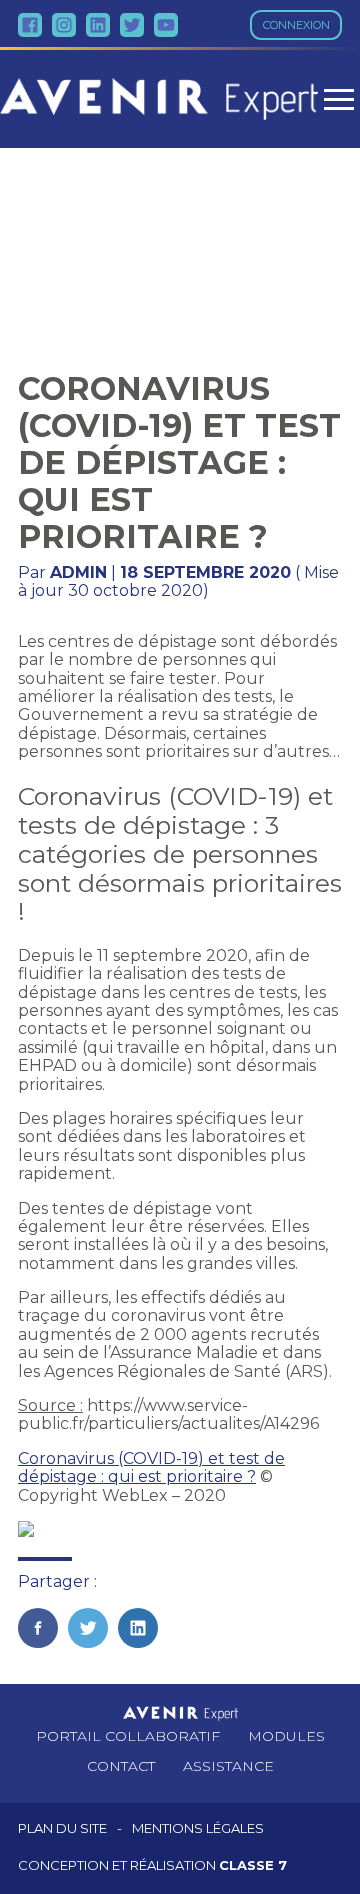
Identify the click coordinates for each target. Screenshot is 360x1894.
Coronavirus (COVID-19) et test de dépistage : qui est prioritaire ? (151, 1467)
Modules (286, 1736)
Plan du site (62, 1828)
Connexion (296, 25)
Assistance (228, 1766)
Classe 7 (253, 1865)
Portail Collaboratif (128, 1736)
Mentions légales (198, 1828)
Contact (121, 1766)
